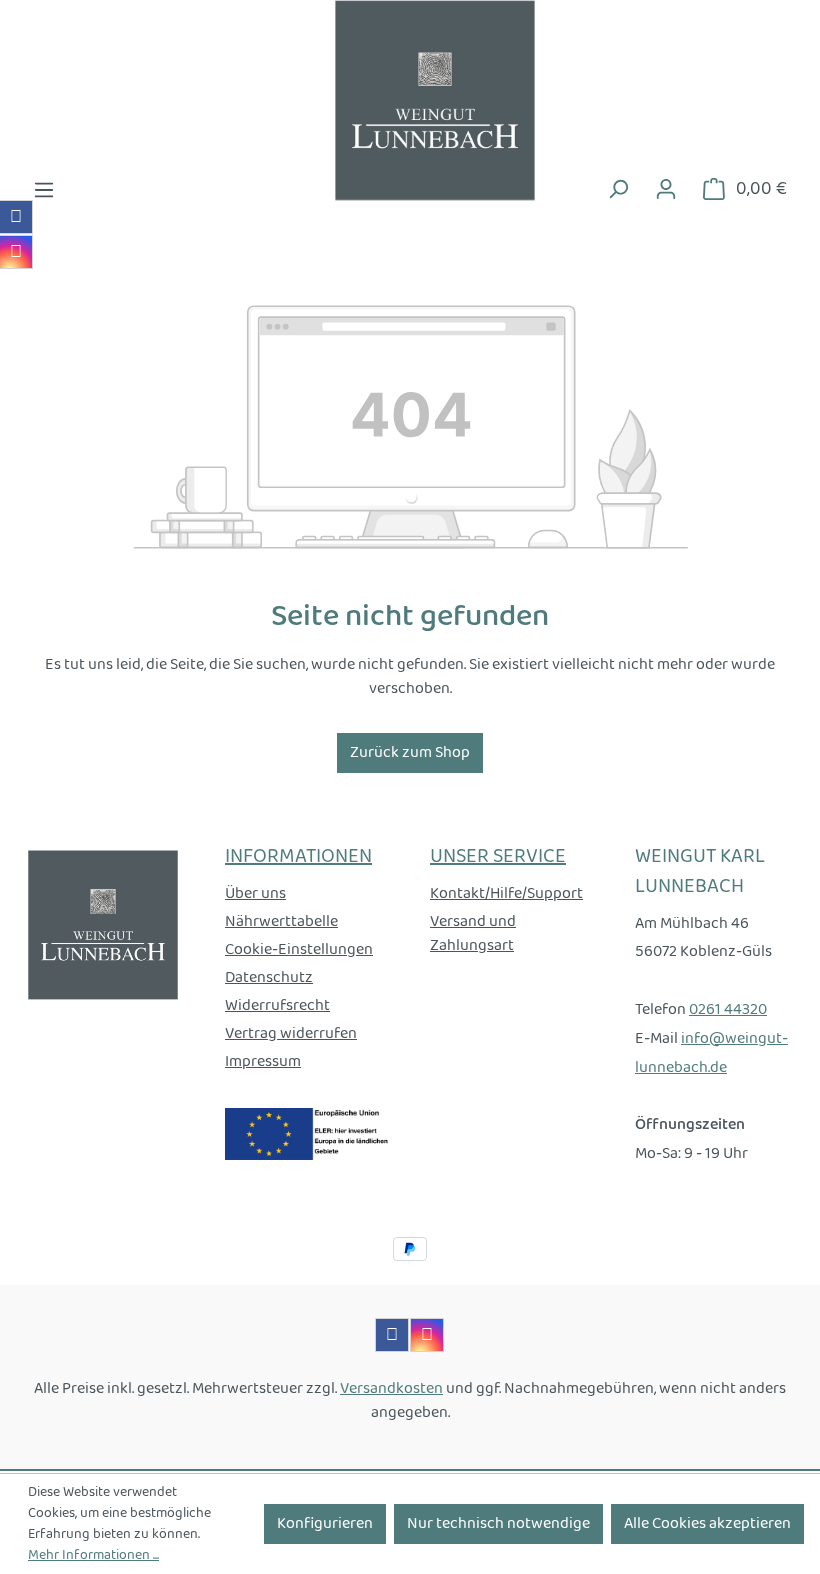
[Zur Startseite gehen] (410, 100)
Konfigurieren (325, 1523)
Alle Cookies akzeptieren (707, 1523)
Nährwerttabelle (281, 921)
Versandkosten (391, 1388)
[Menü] (44, 190)
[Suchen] (618, 189)
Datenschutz (269, 977)
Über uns (255, 893)
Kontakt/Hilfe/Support (506, 893)
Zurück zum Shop (410, 752)
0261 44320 (728, 1009)
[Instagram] (16, 252)
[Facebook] (16, 217)
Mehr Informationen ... (93, 1555)
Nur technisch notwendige (498, 1523)
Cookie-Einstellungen (299, 949)
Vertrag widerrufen (291, 1033)
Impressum (263, 1061)
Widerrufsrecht (277, 1005)
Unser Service (498, 857)
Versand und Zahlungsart (473, 933)
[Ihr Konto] (666, 189)
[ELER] (307, 1133)
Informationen (298, 857)
